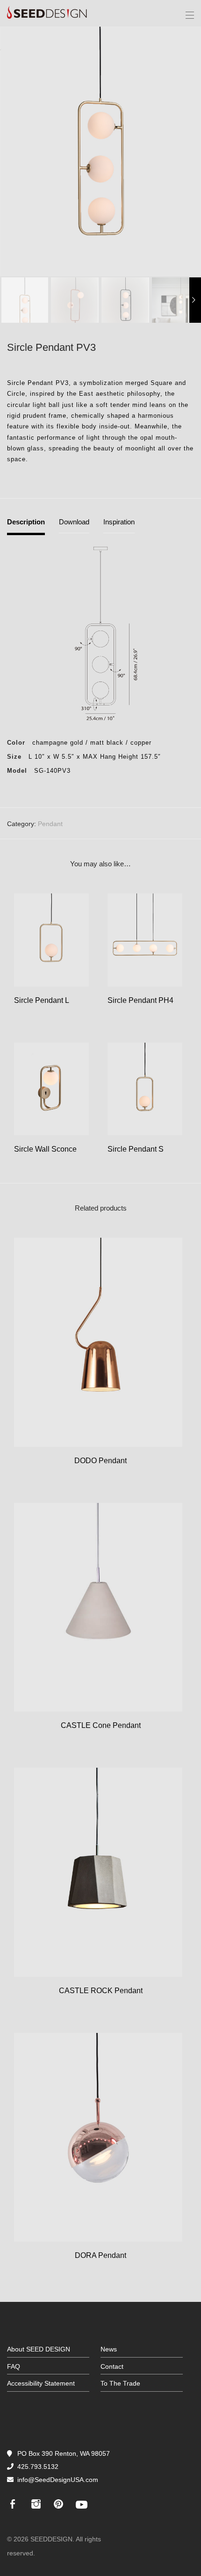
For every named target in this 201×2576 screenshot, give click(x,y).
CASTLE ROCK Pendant (101, 1991)
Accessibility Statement (41, 2383)
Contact (112, 2366)
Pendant (50, 824)
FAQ (14, 2366)
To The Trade (120, 2383)
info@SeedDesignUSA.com (58, 2480)
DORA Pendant (100, 2255)
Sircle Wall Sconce (45, 1149)
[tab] (26, 526)
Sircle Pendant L (42, 1000)
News (109, 2349)
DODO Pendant (100, 1461)
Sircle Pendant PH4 (140, 1000)
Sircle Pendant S (136, 1149)
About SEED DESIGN (39, 2349)
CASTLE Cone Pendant (101, 1725)
